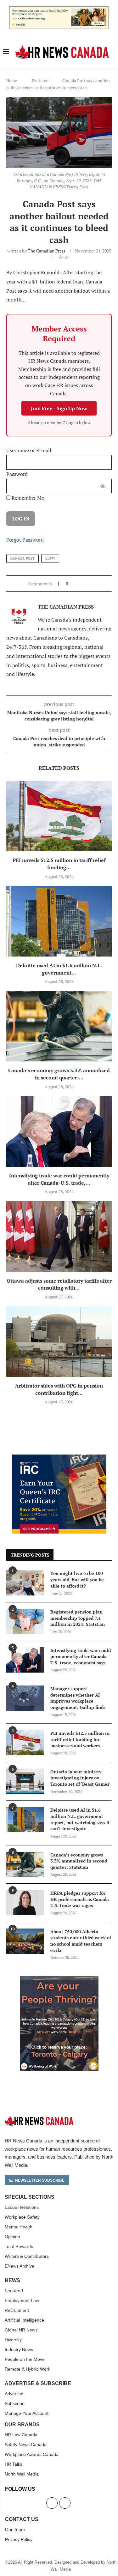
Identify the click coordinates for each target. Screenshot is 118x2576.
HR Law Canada (21, 2435)
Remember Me (27, 498)
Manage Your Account (27, 2413)
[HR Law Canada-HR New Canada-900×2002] (59, 10)
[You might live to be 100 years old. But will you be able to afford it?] (25, 1583)
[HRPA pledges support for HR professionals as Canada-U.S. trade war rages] (25, 1903)
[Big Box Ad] (59, 1979)
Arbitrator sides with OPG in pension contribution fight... (59, 1389)
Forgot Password (25, 540)
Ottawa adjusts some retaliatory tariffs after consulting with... (59, 1284)
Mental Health (19, 2227)
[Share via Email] (91, 583)
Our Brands (22, 2425)
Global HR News (21, 2330)
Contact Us (22, 2519)
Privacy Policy (19, 2539)
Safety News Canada (26, 2445)
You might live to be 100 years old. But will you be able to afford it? (77, 1579)
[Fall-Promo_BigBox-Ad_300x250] (59, 1458)
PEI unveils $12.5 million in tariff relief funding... (59, 864)
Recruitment (17, 2310)
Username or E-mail (29, 450)
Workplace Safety (22, 2217)
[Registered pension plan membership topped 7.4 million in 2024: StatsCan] (25, 1621)
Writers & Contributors (27, 2256)
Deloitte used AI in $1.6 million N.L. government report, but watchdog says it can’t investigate (80, 1819)
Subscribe (15, 2403)
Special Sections (30, 2197)
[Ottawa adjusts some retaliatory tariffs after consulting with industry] (59, 1236)
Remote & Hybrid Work (28, 2369)
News (12, 2281)
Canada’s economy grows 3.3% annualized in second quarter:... (59, 1074)
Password (17, 474)
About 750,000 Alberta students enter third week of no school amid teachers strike (81, 1941)
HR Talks (14, 2464)
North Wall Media (22, 2474)
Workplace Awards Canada (32, 2454)
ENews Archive (20, 2266)
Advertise (14, 2394)
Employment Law (22, 2300)
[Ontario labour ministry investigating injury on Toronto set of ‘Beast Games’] (25, 1781)
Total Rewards (19, 2246)
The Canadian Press (47, 251)
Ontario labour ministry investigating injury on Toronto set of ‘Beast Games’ (80, 1778)
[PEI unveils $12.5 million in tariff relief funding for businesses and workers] (59, 816)
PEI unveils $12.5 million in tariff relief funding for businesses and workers (80, 1739)
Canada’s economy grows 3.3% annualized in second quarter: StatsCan (79, 1861)
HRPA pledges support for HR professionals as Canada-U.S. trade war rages (81, 1899)
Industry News (19, 2349)
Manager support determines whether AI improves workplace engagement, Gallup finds (78, 1698)
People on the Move (25, 2359)
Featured (40, 81)
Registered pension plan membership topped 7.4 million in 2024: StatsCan (78, 1618)
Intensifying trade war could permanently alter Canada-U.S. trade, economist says (81, 1656)
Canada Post (22, 558)
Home (12, 81)
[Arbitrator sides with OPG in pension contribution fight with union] (59, 1342)
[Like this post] (70, 583)
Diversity (13, 2340)
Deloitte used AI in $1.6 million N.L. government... (59, 969)
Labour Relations (22, 2207)
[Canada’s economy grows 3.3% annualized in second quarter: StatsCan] (59, 1026)
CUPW (50, 558)
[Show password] (103, 486)
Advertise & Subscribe (38, 2384)
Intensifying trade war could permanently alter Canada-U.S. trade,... (59, 1179)
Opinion (12, 2237)
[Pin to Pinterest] (85, 583)
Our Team (15, 2530)
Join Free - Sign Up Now (59, 408)
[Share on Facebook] (76, 583)
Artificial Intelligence (24, 2320)
